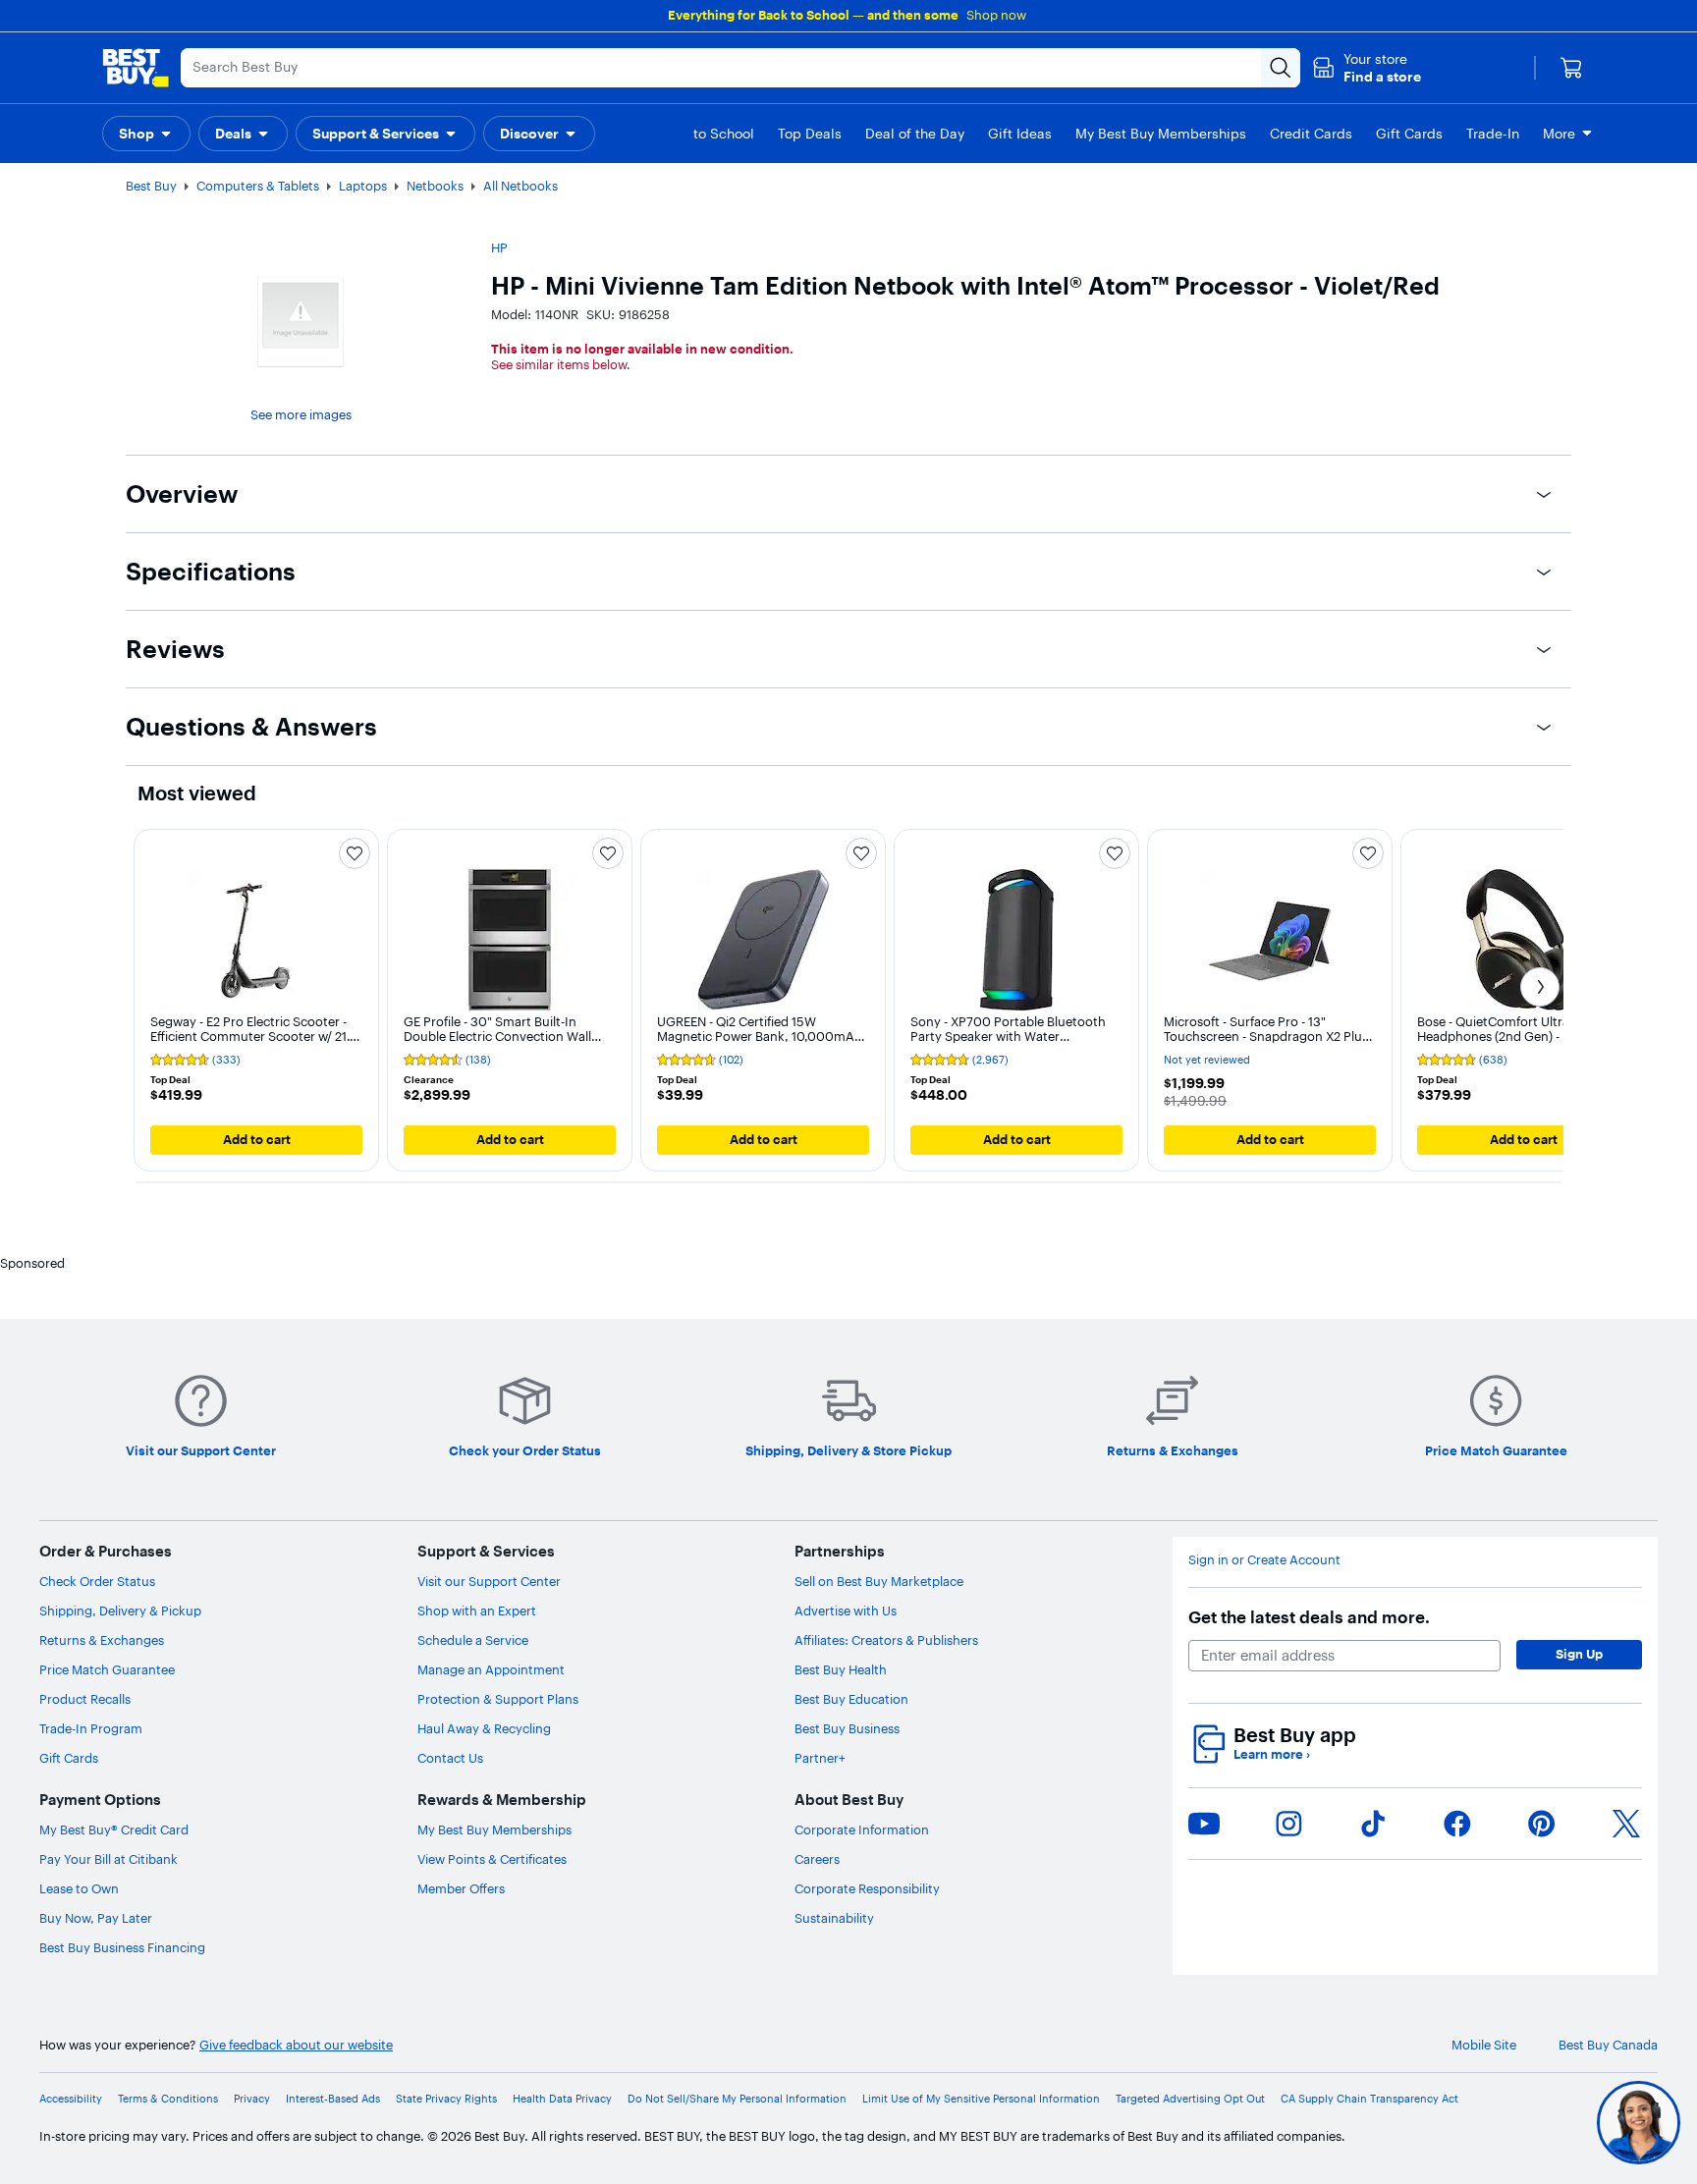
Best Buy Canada (1608, 2045)
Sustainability (834, 1918)
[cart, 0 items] (1571, 68)
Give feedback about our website (296, 2045)
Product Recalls (85, 1699)
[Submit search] (1281, 68)
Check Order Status (97, 1581)
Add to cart (257, 1139)
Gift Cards (69, 1758)
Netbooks (435, 186)
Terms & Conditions (168, 2099)
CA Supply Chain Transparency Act (1369, 2099)
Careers (817, 1859)
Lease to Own (79, 1888)
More (1559, 134)
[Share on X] (1626, 1824)
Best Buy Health (841, 1669)
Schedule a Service (473, 1640)
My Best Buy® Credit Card (114, 1829)
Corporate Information (862, 1829)
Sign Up (1579, 1654)
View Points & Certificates (492, 1859)
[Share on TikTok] (1373, 1824)
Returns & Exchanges (102, 1640)
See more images (301, 414)
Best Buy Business (847, 1728)
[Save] (355, 853)
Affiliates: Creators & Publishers (886, 1640)
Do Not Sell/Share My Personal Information (737, 2099)
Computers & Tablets (258, 186)
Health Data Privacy (562, 2099)
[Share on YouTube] (1204, 1824)
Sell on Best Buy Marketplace (879, 1581)
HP (499, 247)
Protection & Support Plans (498, 1699)
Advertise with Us (846, 1611)
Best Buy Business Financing (122, 1947)
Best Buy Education (851, 1699)
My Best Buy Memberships (494, 1829)
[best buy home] (136, 68)
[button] (1367, 68)
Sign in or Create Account (1264, 1560)
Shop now (996, 15)
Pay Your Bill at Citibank (109, 1859)
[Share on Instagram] (1288, 1824)
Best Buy (151, 186)
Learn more (1272, 1754)
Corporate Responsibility (867, 1888)
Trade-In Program (91, 1728)
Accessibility (71, 2099)
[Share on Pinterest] (1542, 1824)
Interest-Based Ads (333, 2099)
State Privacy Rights (446, 2099)
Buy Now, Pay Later (96, 1918)
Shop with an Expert (477, 1611)
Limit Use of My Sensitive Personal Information (981, 2099)
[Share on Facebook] (1457, 1824)
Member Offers (461, 1888)
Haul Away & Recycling (484, 1728)
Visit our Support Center (489, 1581)
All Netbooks (520, 186)
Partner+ (820, 1758)
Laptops (363, 186)
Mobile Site (1484, 2045)
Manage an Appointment (491, 1669)
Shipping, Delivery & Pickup (120, 1611)
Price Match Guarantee (107, 1669)
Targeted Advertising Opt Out (1190, 2099)
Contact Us (450, 1758)
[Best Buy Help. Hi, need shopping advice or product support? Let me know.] (1639, 2123)
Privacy (252, 2099)
